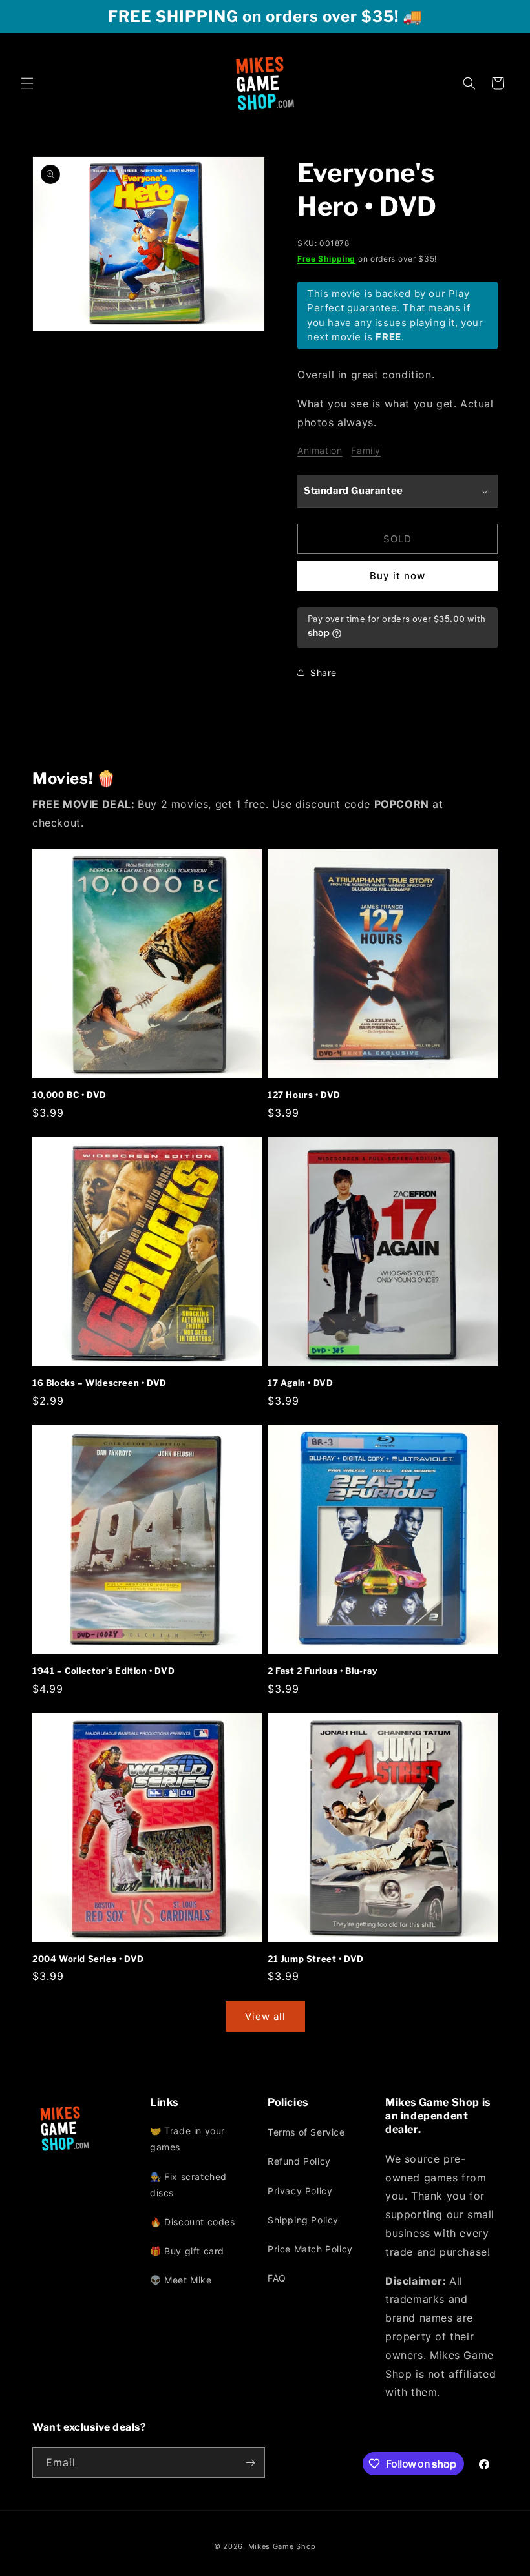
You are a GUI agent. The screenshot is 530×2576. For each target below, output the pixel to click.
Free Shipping (326, 259)
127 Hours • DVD (304, 1095)
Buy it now (397, 576)
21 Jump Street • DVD (316, 1959)
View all (265, 2016)
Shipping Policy (303, 2220)
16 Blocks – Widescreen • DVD (100, 1383)
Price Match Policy (310, 2249)
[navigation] (206, 2209)
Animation (320, 450)
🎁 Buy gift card (187, 2251)
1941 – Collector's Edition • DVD (103, 1671)
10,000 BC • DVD (69, 1095)
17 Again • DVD (300, 1383)
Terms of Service (306, 2132)
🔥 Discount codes (193, 2222)
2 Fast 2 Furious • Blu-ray (323, 1671)
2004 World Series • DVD (88, 1959)
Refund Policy (299, 2161)
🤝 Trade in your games (187, 2139)
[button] (27, 83)
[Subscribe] (250, 2463)
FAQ (277, 2278)
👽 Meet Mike (181, 2280)
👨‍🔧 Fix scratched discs (188, 2185)
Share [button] (323, 673)
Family (366, 450)
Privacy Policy (300, 2191)
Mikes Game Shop (282, 2546)
